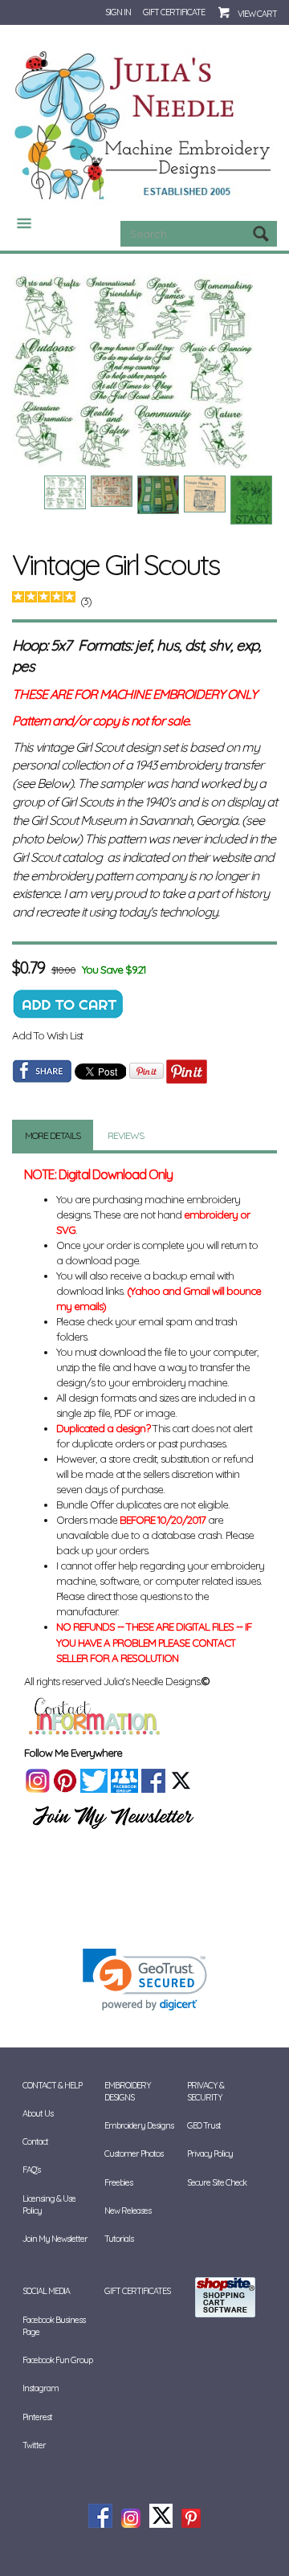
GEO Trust (204, 2125)
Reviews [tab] (126, 1135)
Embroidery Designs (139, 2125)
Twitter (34, 2445)
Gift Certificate (174, 12)
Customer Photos (134, 2153)
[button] (145, 1980)
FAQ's (31, 2170)
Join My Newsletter (55, 2239)
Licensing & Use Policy (49, 2205)
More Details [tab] (53, 1135)
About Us (38, 2113)
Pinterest (37, 2417)
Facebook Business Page (54, 2326)
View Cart (257, 14)
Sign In (118, 12)
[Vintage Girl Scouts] (144, 371)
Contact (35, 2141)
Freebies (118, 2182)
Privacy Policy (210, 2153)
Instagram (41, 2388)
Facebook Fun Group (57, 2360)
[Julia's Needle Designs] (144, 125)
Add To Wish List (47, 1035)
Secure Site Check (217, 2182)
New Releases (128, 2211)
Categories (18, 223)
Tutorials (119, 2239)
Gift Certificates (137, 2291)
